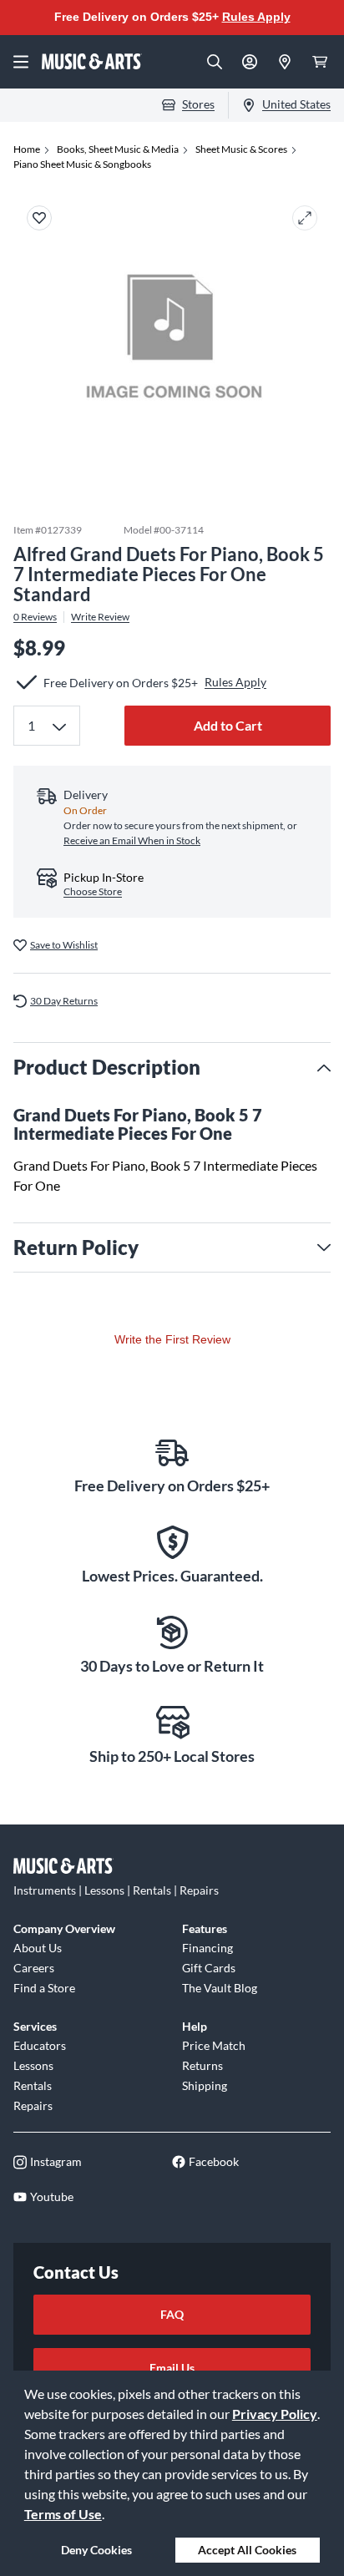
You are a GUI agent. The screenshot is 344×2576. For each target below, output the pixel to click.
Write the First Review (172, 1339)
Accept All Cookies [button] (247, 2550)
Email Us (172, 2368)
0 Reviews (35, 617)
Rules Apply (256, 17)
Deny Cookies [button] (96, 2550)
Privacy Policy (275, 2414)
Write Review (100, 617)
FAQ (172, 2314)
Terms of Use (63, 2514)
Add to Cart (228, 725)
